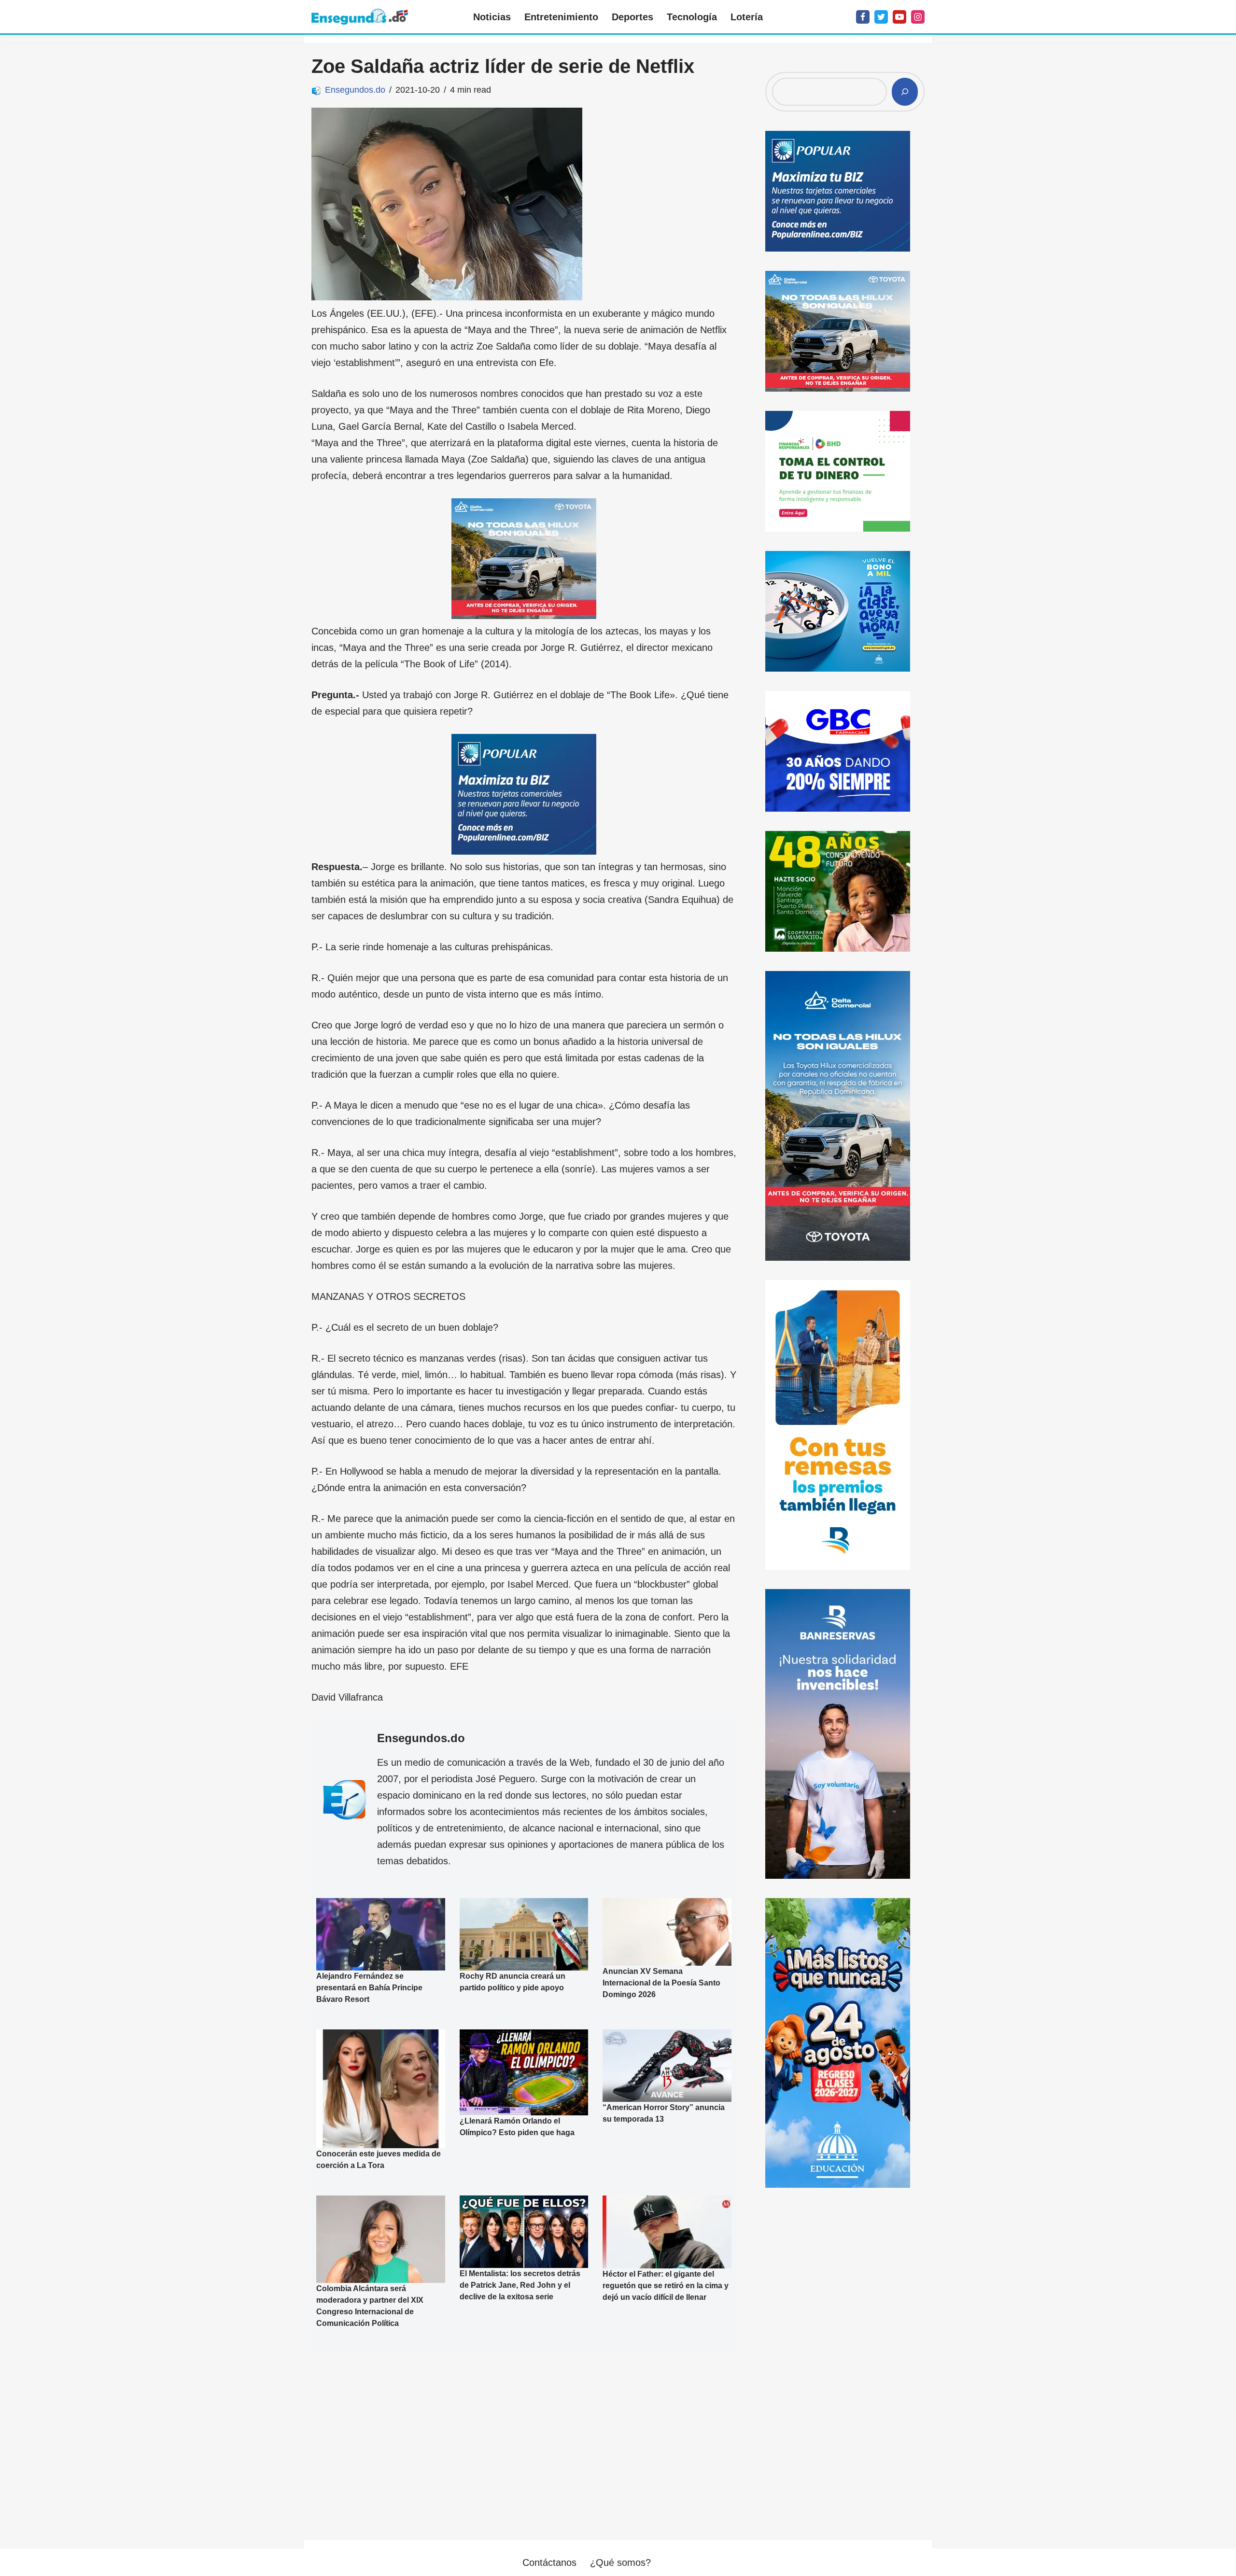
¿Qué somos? (620, 2562)
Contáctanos (549, 2562)
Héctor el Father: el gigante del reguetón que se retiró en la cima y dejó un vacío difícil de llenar (666, 2286)
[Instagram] (918, 17)
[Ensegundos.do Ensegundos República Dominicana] (360, 17)
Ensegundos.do (355, 90)
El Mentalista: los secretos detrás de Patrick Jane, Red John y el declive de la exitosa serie (520, 2285)
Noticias (492, 17)
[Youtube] (899, 17)
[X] (881, 17)
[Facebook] (863, 17)
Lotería (747, 17)
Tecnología (692, 17)
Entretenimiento (561, 17)
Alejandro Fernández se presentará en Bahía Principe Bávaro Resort (369, 1988)
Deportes (632, 17)
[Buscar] (905, 92)
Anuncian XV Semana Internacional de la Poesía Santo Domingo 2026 (661, 1983)
